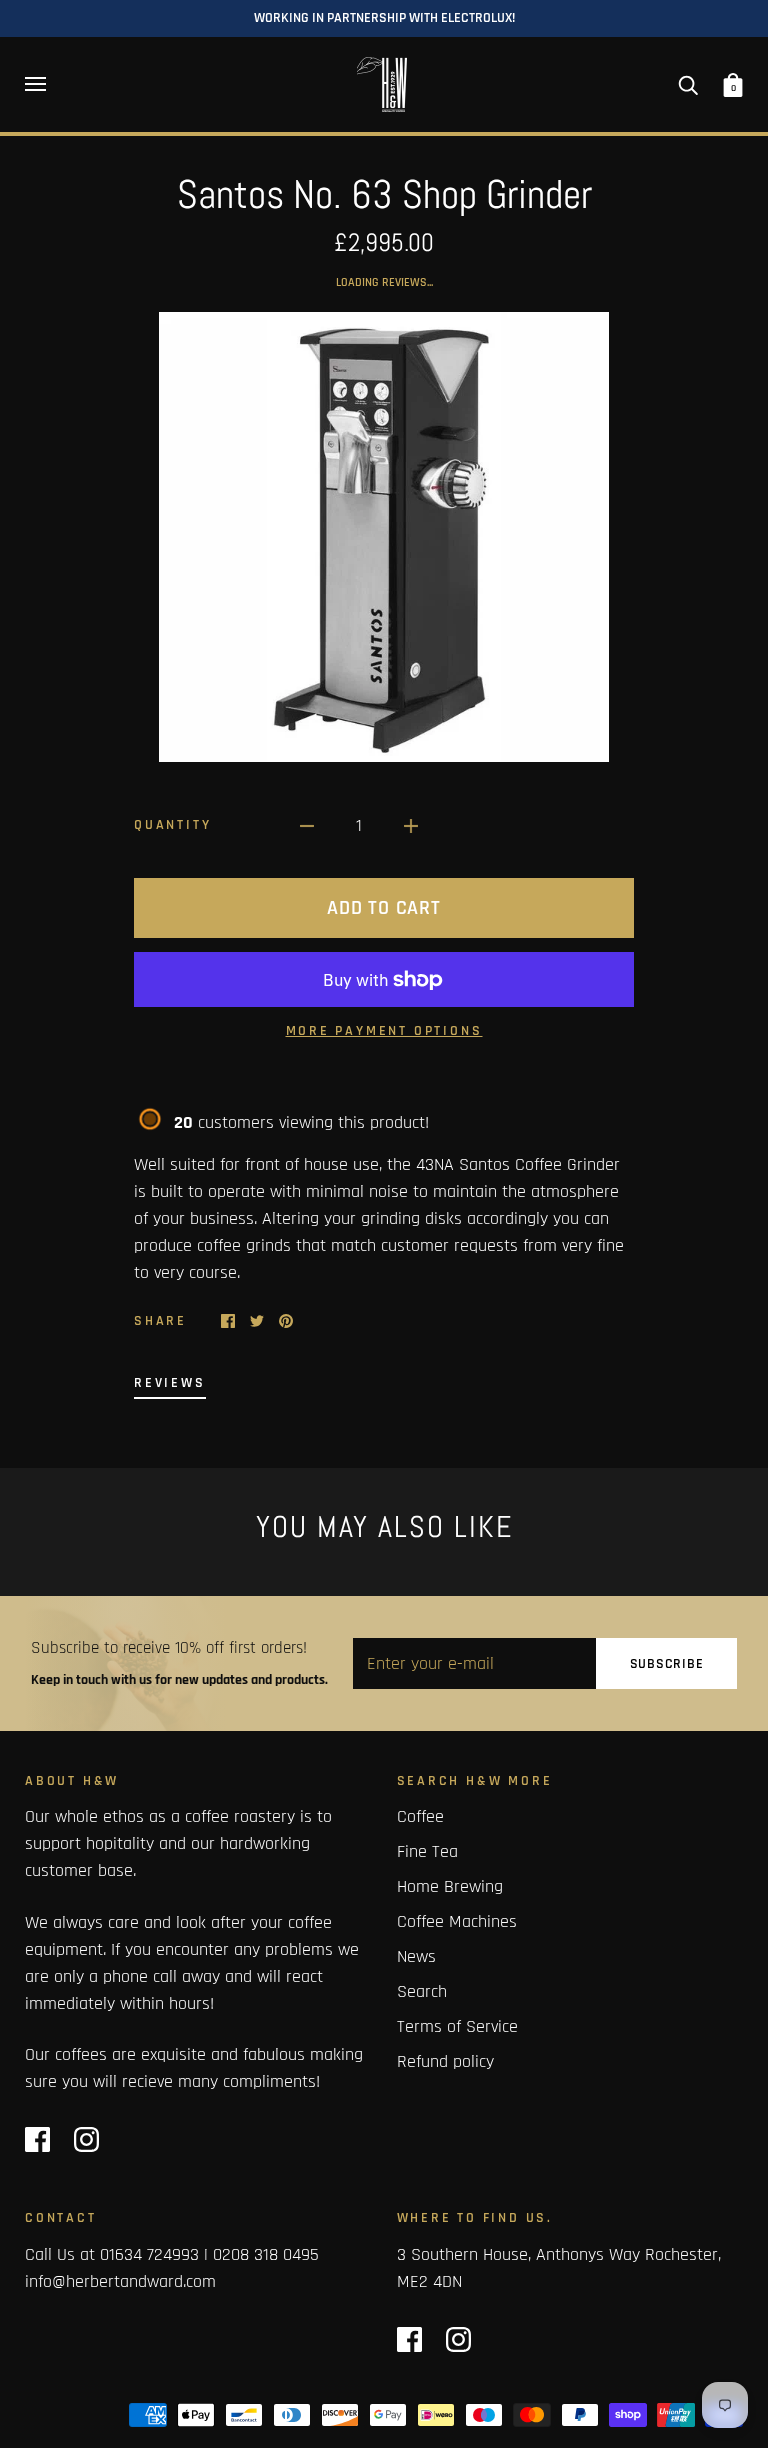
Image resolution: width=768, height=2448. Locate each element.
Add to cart (383, 908)
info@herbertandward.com (120, 2281)
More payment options (384, 1031)
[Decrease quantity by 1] (307, 825)
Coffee (420, 1816)
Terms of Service (457, 2026)
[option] (384, 537)
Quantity (172, 825)
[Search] (688, 84)
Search (422, 1991)
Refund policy (445, 2061)
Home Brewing (450, 1886)
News (416, 1956)
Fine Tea (427, 1851)
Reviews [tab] (170, 1383)
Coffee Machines (457, 1921)
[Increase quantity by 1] (411, 825)
